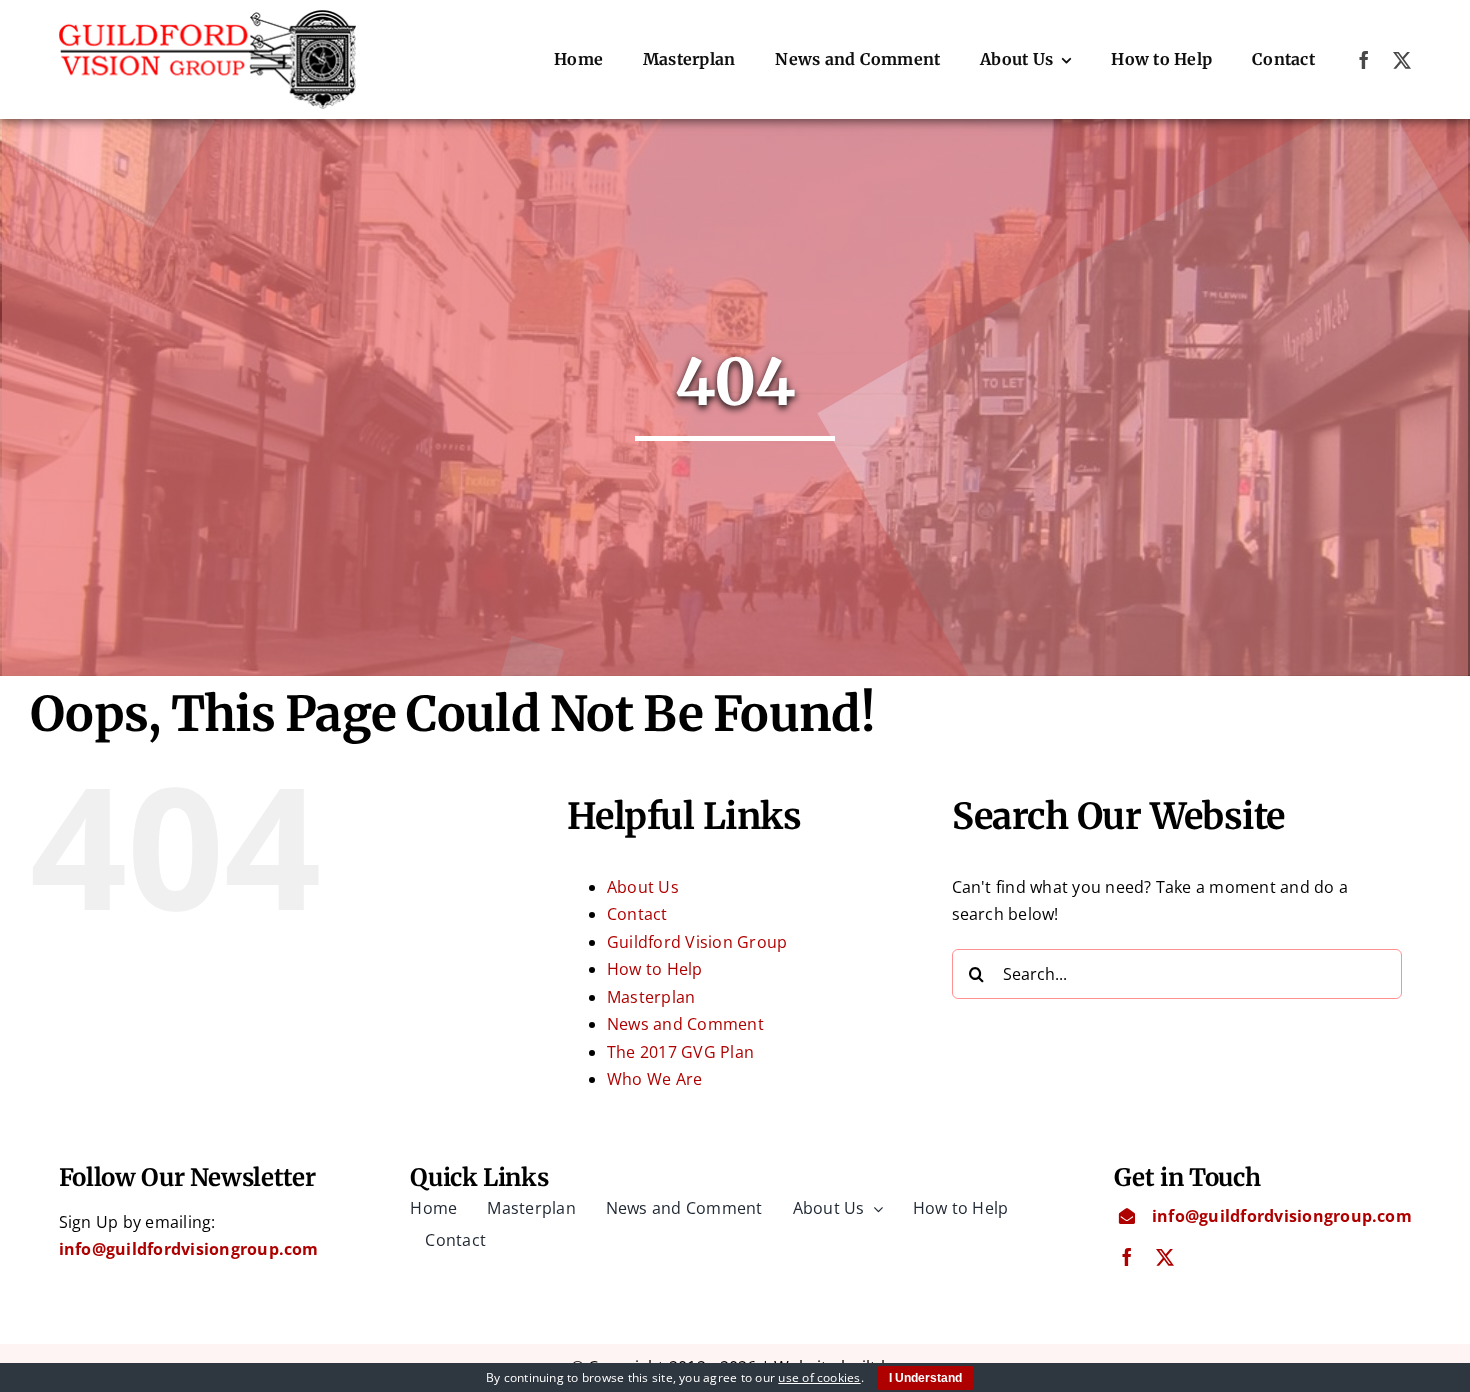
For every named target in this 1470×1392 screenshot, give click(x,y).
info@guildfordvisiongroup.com (189, 1249)
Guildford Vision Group (697, 942)
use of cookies (819, 1377)
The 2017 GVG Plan (680, 1052)
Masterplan (651, 997)
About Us (643, 887)
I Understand (925, 1378)
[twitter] (1402, 60)
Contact (637, 914)
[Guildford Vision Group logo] (208, 18)
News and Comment (685, 1024)
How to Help (655, 969)
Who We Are (654, 1079)
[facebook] (1364, 60)
